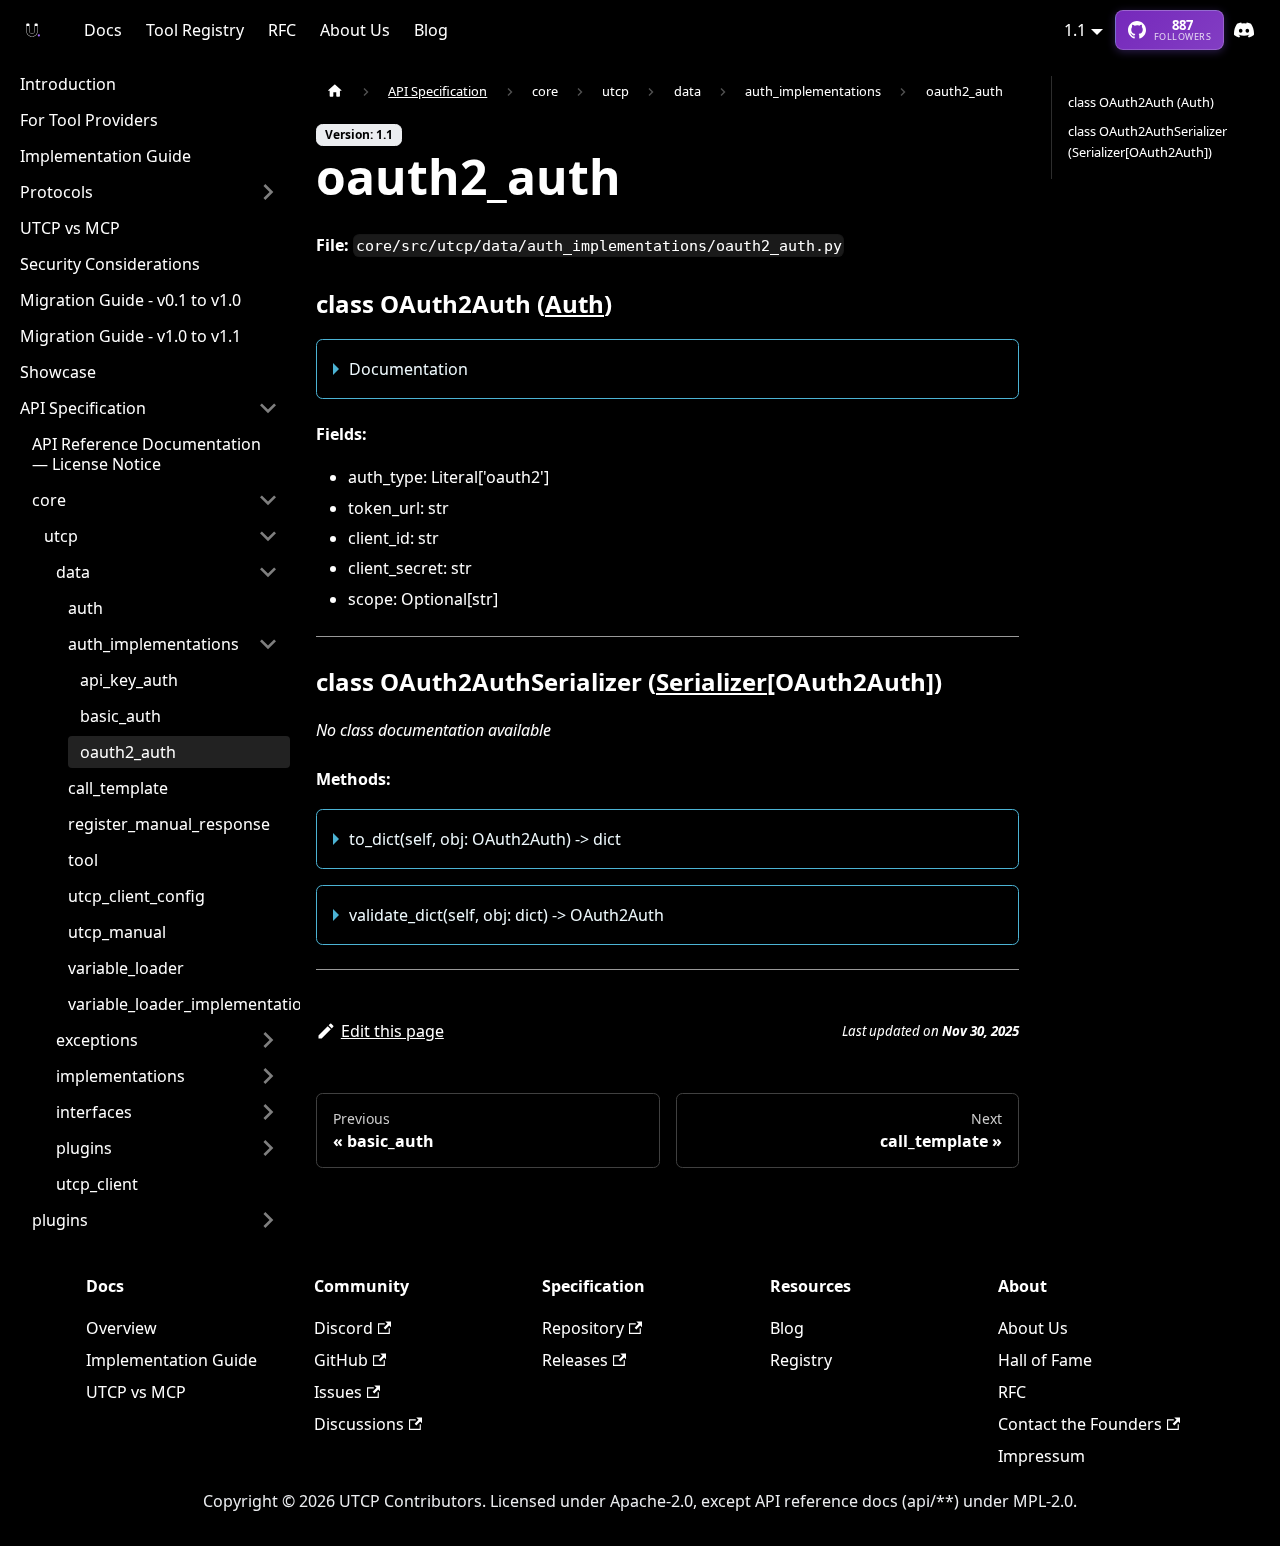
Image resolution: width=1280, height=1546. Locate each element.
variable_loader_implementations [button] (194, 1004)
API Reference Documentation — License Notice (146, 454)
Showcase (58, 372)
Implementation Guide (105, 156)
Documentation (408, 369)
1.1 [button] (1075, 30)
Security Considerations (110, 264)
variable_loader (126, 968)
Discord (1244, 30)
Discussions (359, 1424)
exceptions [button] (97, 1040)
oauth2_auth (128, 752)
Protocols (56, 192)
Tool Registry (195, 30)
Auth (574, 303)
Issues (338, 1392)
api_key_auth (129, 680)
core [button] (49, 500)
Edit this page (392, 1031)
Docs (103, 30)
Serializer (711, 681)
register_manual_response (169, 824)
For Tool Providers (89, 120)
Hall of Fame (1045, 1360)
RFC (282, 30)
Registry (801, 1360)
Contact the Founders (1080, 1424)
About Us (355, 30)
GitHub (341, 1360)
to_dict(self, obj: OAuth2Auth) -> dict (485, 839)
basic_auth (120, 716)
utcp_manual (117, 932)
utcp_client (97, 1184)
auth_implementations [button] (153, 644)
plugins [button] (84, 1148)
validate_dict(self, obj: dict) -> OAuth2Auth (506, 915)
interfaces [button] (94, 1112)
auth (85, 608)
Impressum (1041, 1456)
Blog (431, 30)
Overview (121, 1328)
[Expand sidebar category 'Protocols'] (268, 192)
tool (83, 860)
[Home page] (335, 91)
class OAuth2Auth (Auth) (1141, 102)
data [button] (73, 572)
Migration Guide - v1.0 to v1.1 (130, 336)
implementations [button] (120, 1076)
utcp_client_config (136, 896)
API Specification (83, 408)
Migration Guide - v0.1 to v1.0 (130, 300)
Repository (583, 1328)
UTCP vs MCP (70, 228)
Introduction (68, 84)
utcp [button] (61, 536)
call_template (118, 788)
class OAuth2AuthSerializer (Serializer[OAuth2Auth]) (1147, 141)
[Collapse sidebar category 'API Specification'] (268, 408)
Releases (575, 1360)
